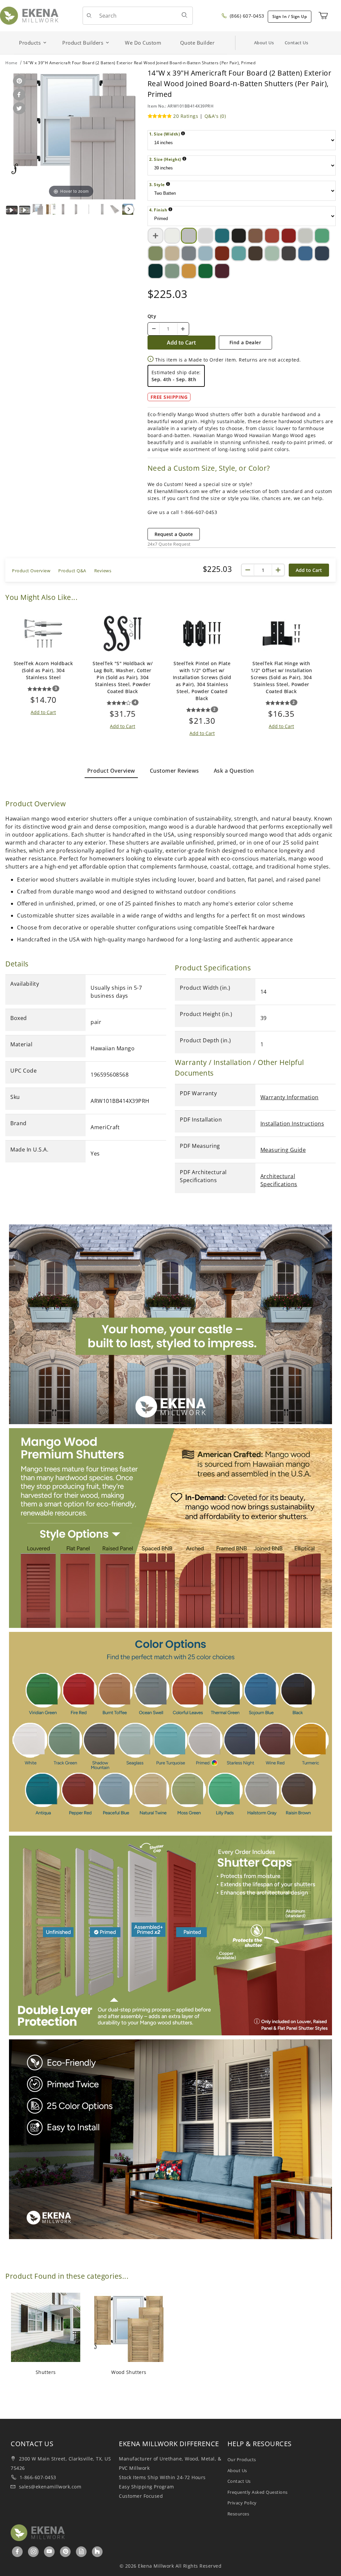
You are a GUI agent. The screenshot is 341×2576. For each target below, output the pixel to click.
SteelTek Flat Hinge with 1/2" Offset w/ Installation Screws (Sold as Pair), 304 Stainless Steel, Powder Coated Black (282, 677)
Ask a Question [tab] (234, 771)
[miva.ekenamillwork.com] (29, 15)
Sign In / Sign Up (290, 16)
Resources (238, 2514)
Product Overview (31, 571)
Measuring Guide (283, 1150)
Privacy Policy (242, 2503)
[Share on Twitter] (18, 109)
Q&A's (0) (215, 116)
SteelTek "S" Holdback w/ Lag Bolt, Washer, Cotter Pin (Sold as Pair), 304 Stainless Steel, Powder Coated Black (123, 677)
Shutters (46, 2372)
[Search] (184, 15)
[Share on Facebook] (18, 95)
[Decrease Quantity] (154, 329)
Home (11, 63)
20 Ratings (186, 116)
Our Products (242, 2459)
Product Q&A (72, 571)
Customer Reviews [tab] (174, 771)
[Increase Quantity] (183, 329)
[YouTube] (49, 2551)
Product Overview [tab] (111, 771)
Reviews (103, 571)
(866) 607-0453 (246, 16)
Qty (152, 316)
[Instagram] (34, 2551)
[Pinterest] (66, 2551)
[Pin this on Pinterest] (18, 81)
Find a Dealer (245, 342)
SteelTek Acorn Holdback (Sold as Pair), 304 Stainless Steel (43, 670)
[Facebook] (17, 2551)
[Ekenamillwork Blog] (82, 2551)
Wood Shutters (129, 2372)
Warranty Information (290, 1097)
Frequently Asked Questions (258, 2492)
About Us (264, 43)
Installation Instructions (292, 1124)
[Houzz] (97, 2552)
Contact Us (297, 43)
